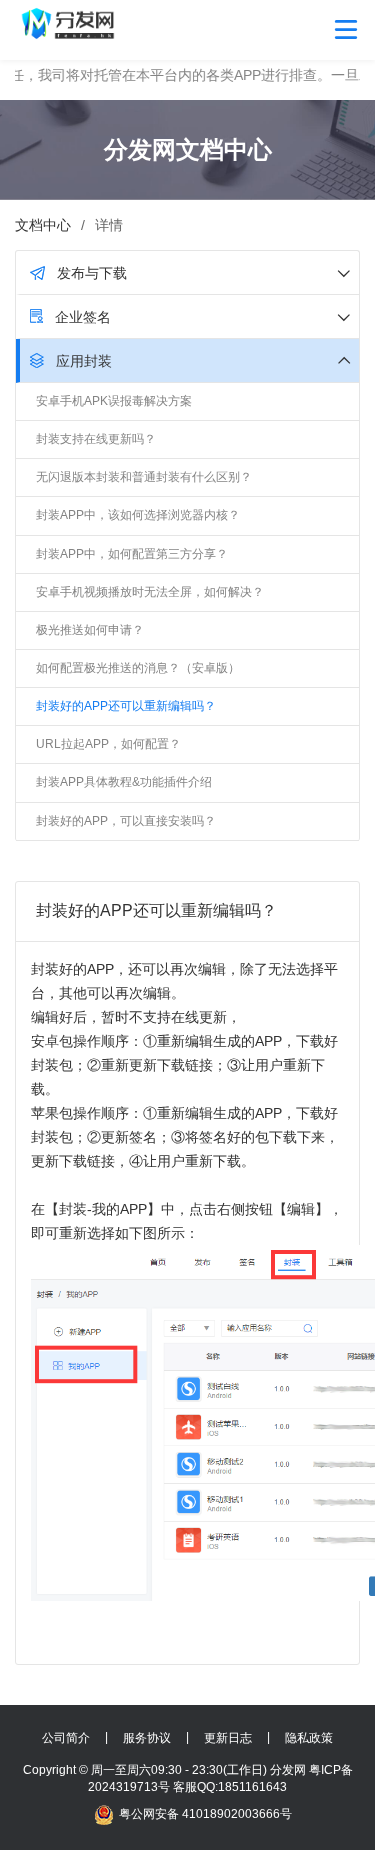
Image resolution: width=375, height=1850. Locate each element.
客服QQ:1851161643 (230, 1787)
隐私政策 (309, 1738)
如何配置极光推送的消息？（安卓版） (138, 668)
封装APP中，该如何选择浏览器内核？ (138, 515)
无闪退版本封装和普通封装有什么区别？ (144, 477)
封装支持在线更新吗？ (96, 439)
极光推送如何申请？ (90, 630)
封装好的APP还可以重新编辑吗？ (126, 706)
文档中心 (43, 225)
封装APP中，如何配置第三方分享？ (132, 554)
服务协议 (147, 1738)
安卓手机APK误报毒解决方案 (114, 401)
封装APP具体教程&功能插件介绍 (124, 782)
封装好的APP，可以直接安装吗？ (126, 821)
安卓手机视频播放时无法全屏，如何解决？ (150, 592)
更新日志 (228, 1738)
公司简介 (66, 1738)
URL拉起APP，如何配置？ (108, 744)
